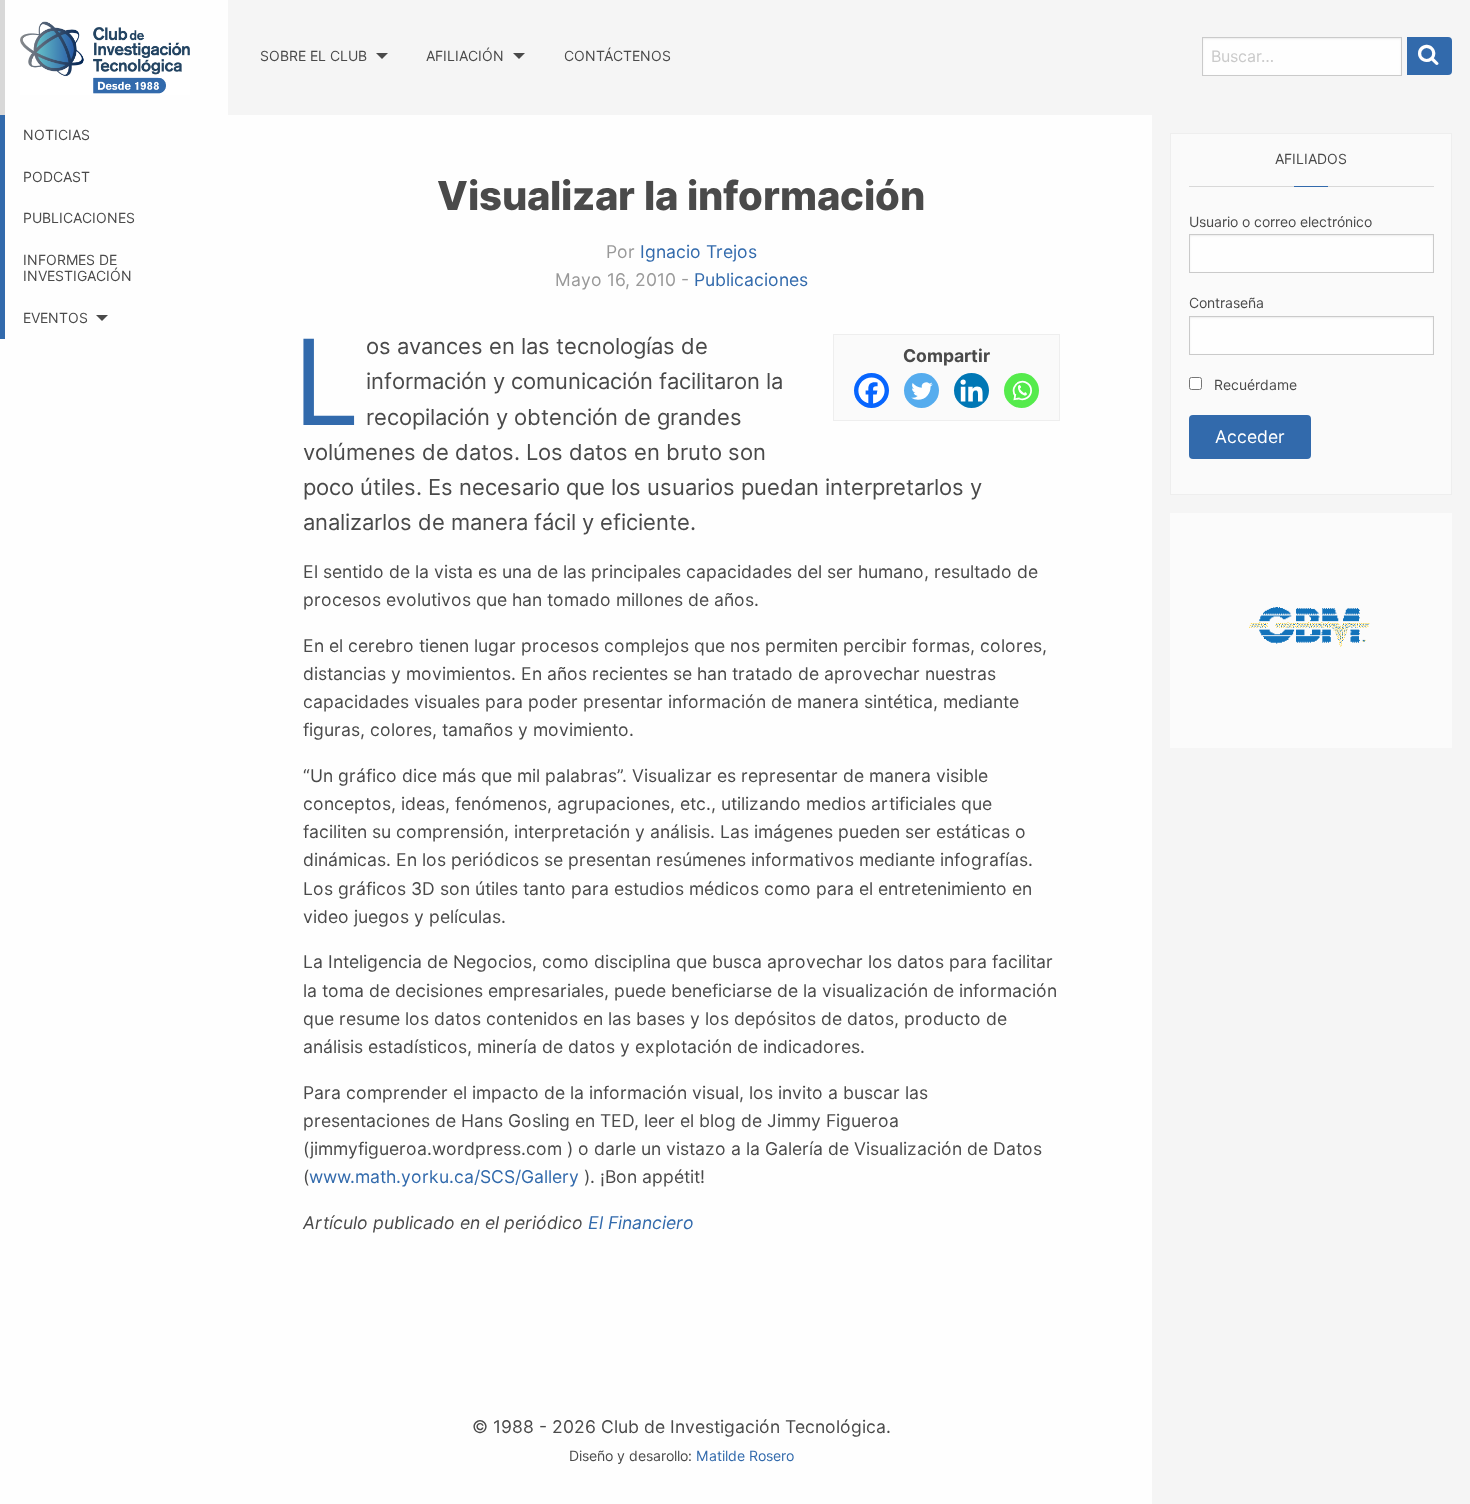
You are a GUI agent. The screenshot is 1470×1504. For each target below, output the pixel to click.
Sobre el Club (313, 55)
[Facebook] (871, 390)
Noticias (56, 134)
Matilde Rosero (745, 1455)
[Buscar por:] (1302, 56)
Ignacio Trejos (698, 251)
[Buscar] (1430, 56)
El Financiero (641, 1222)
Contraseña (1226, 302)
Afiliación (465, 55)
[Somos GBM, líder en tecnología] (1311, 628)
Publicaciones (79, 217)
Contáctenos (617, 55)
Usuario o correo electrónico (1280, 221)
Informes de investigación (77, 268)
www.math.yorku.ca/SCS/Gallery (444, 1176)
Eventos (55, 317)
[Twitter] (921, 390)
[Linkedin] (971, 390)
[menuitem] (323, 37)
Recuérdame (1253, 384)
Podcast (56, 176)
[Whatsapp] (1021, 390)
